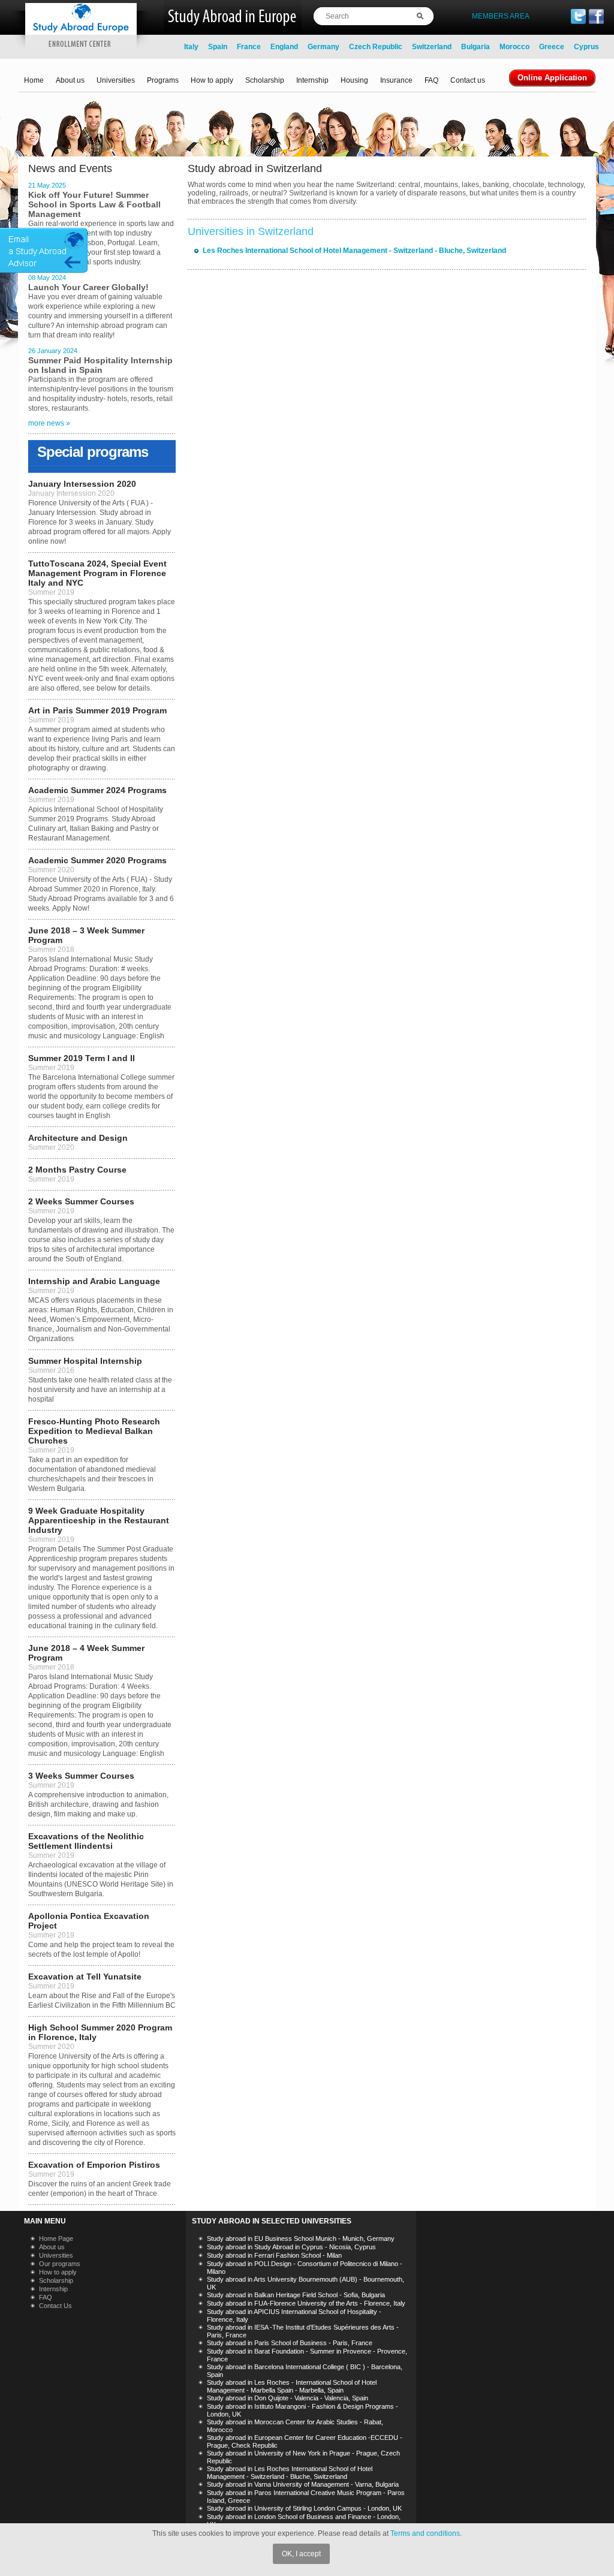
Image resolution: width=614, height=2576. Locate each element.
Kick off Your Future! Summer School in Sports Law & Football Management (94, 204)
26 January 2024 (53, 351)
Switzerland (432, 47)
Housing (354, 80)
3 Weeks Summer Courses (81, 1776)
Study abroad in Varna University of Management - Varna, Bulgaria (303, 2484)
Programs (163, 80)
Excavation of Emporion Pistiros (94, 2165)
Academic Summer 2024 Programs (97, 790)
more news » (49, 423)
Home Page (56, 2238)
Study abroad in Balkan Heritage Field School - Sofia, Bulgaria (296, 2295)
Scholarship (265, 80)
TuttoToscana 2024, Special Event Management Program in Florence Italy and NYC (97, 573)
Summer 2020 (51, 870)
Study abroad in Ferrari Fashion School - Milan (274, 2255)
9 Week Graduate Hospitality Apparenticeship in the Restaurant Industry (99, 1520)
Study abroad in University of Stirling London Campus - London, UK (304, 2508)
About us (70, 80)
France (249, 47)
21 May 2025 (47, 185)
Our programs (60, 2264)
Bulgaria (475, 47)
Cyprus (586, 47)
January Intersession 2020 (82, 484)
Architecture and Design (78, 1138)
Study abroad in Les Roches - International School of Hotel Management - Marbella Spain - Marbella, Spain (292, 2386)
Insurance (396, 80)
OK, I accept (301, 2554)
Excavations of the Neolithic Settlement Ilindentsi (86, 1841)
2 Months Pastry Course (77, 1170)
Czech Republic (376, 47)
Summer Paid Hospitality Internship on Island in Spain (100, 365)
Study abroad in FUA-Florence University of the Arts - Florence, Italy (306, 2303)
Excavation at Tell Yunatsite (85, 1977)
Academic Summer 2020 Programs (97, 860)
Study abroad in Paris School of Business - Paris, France (290, 2343)
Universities (116, 80)
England (284, 47)
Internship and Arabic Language (94, 1281)
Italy (191, 47)
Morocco (514, 47)
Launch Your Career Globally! (88, 287)
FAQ (431, 80)
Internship (312, 80)
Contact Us (55, 2306)
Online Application (552, 78)
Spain (218, 47)
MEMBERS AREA (501, 16)
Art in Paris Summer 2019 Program (97, 710)
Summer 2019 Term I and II (82, 1058)
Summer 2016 (51, 1370)
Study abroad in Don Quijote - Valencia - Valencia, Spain (288, 2398)
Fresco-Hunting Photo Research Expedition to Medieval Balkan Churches (94, 1431)
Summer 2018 (51, 950)
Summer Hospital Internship (85, 1361)
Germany (323, 47)
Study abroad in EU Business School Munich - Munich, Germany (301, 2238)
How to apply (212, 80)
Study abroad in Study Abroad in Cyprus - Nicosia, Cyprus (291, 2247)
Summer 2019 (51, 592)
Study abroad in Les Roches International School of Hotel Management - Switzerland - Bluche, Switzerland (290, 2473)
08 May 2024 (47, 278)
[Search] (425, 16)
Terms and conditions (425, 2533)
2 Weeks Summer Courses (81, 1201)
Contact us (468, 80)
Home (34, 80)
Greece (552, 47)
